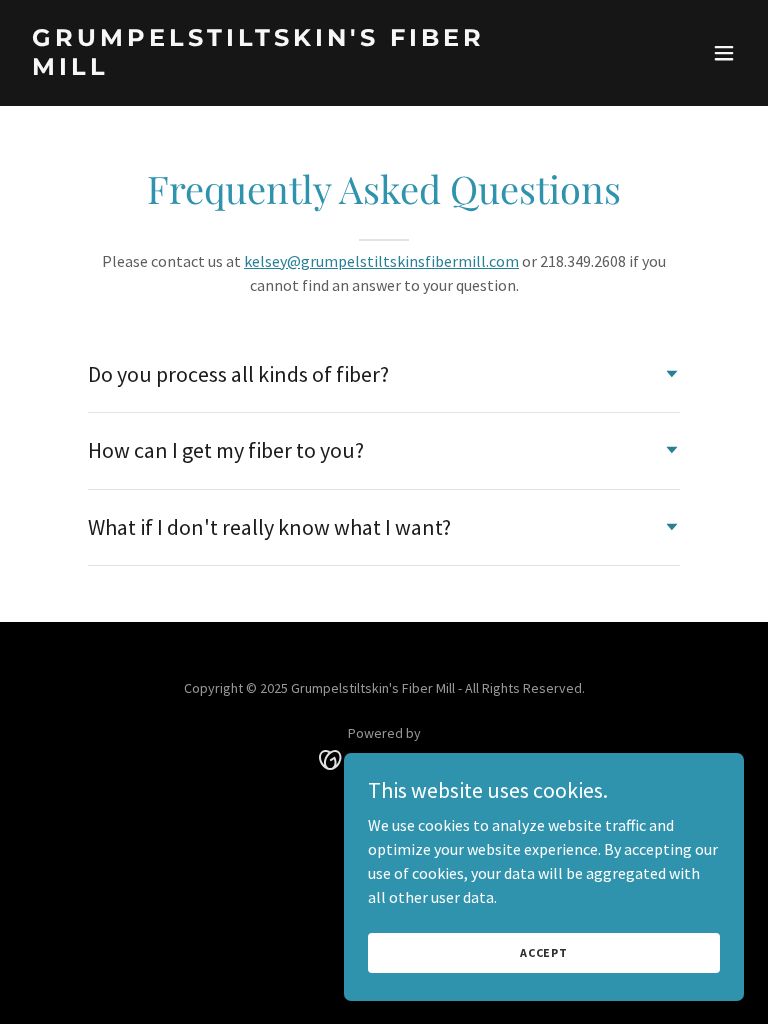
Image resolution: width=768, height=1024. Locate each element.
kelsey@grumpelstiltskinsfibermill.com (381, 261)
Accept (544, 952)
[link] (276, 69)
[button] (724, 53)
